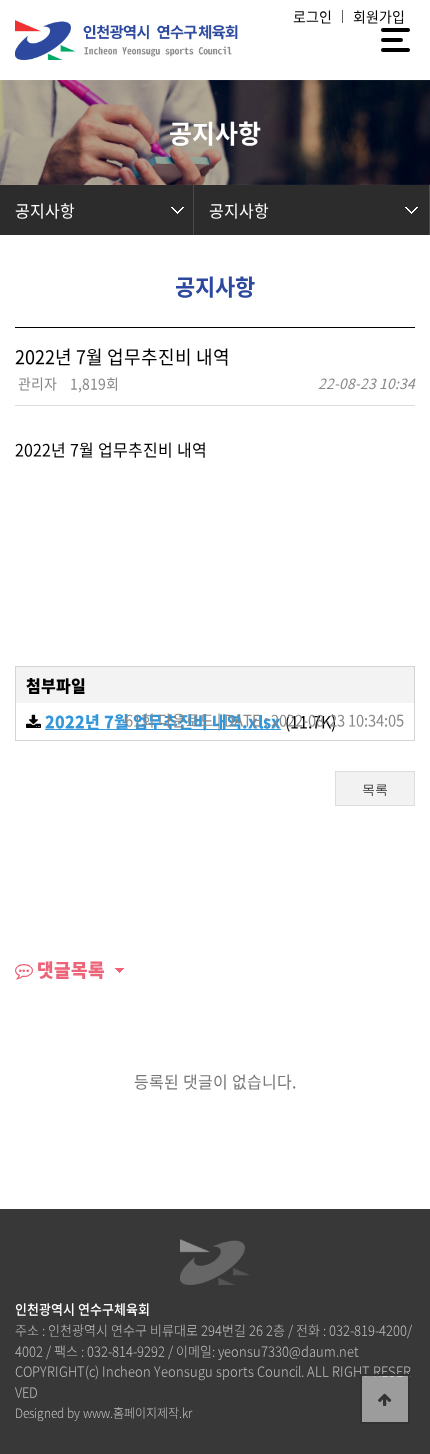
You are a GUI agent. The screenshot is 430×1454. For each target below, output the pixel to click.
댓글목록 (69, 969)
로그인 (312, 16)
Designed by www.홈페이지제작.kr (103, 1413)
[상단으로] (385, 1399)
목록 (375, 789)
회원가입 (379, 16)
